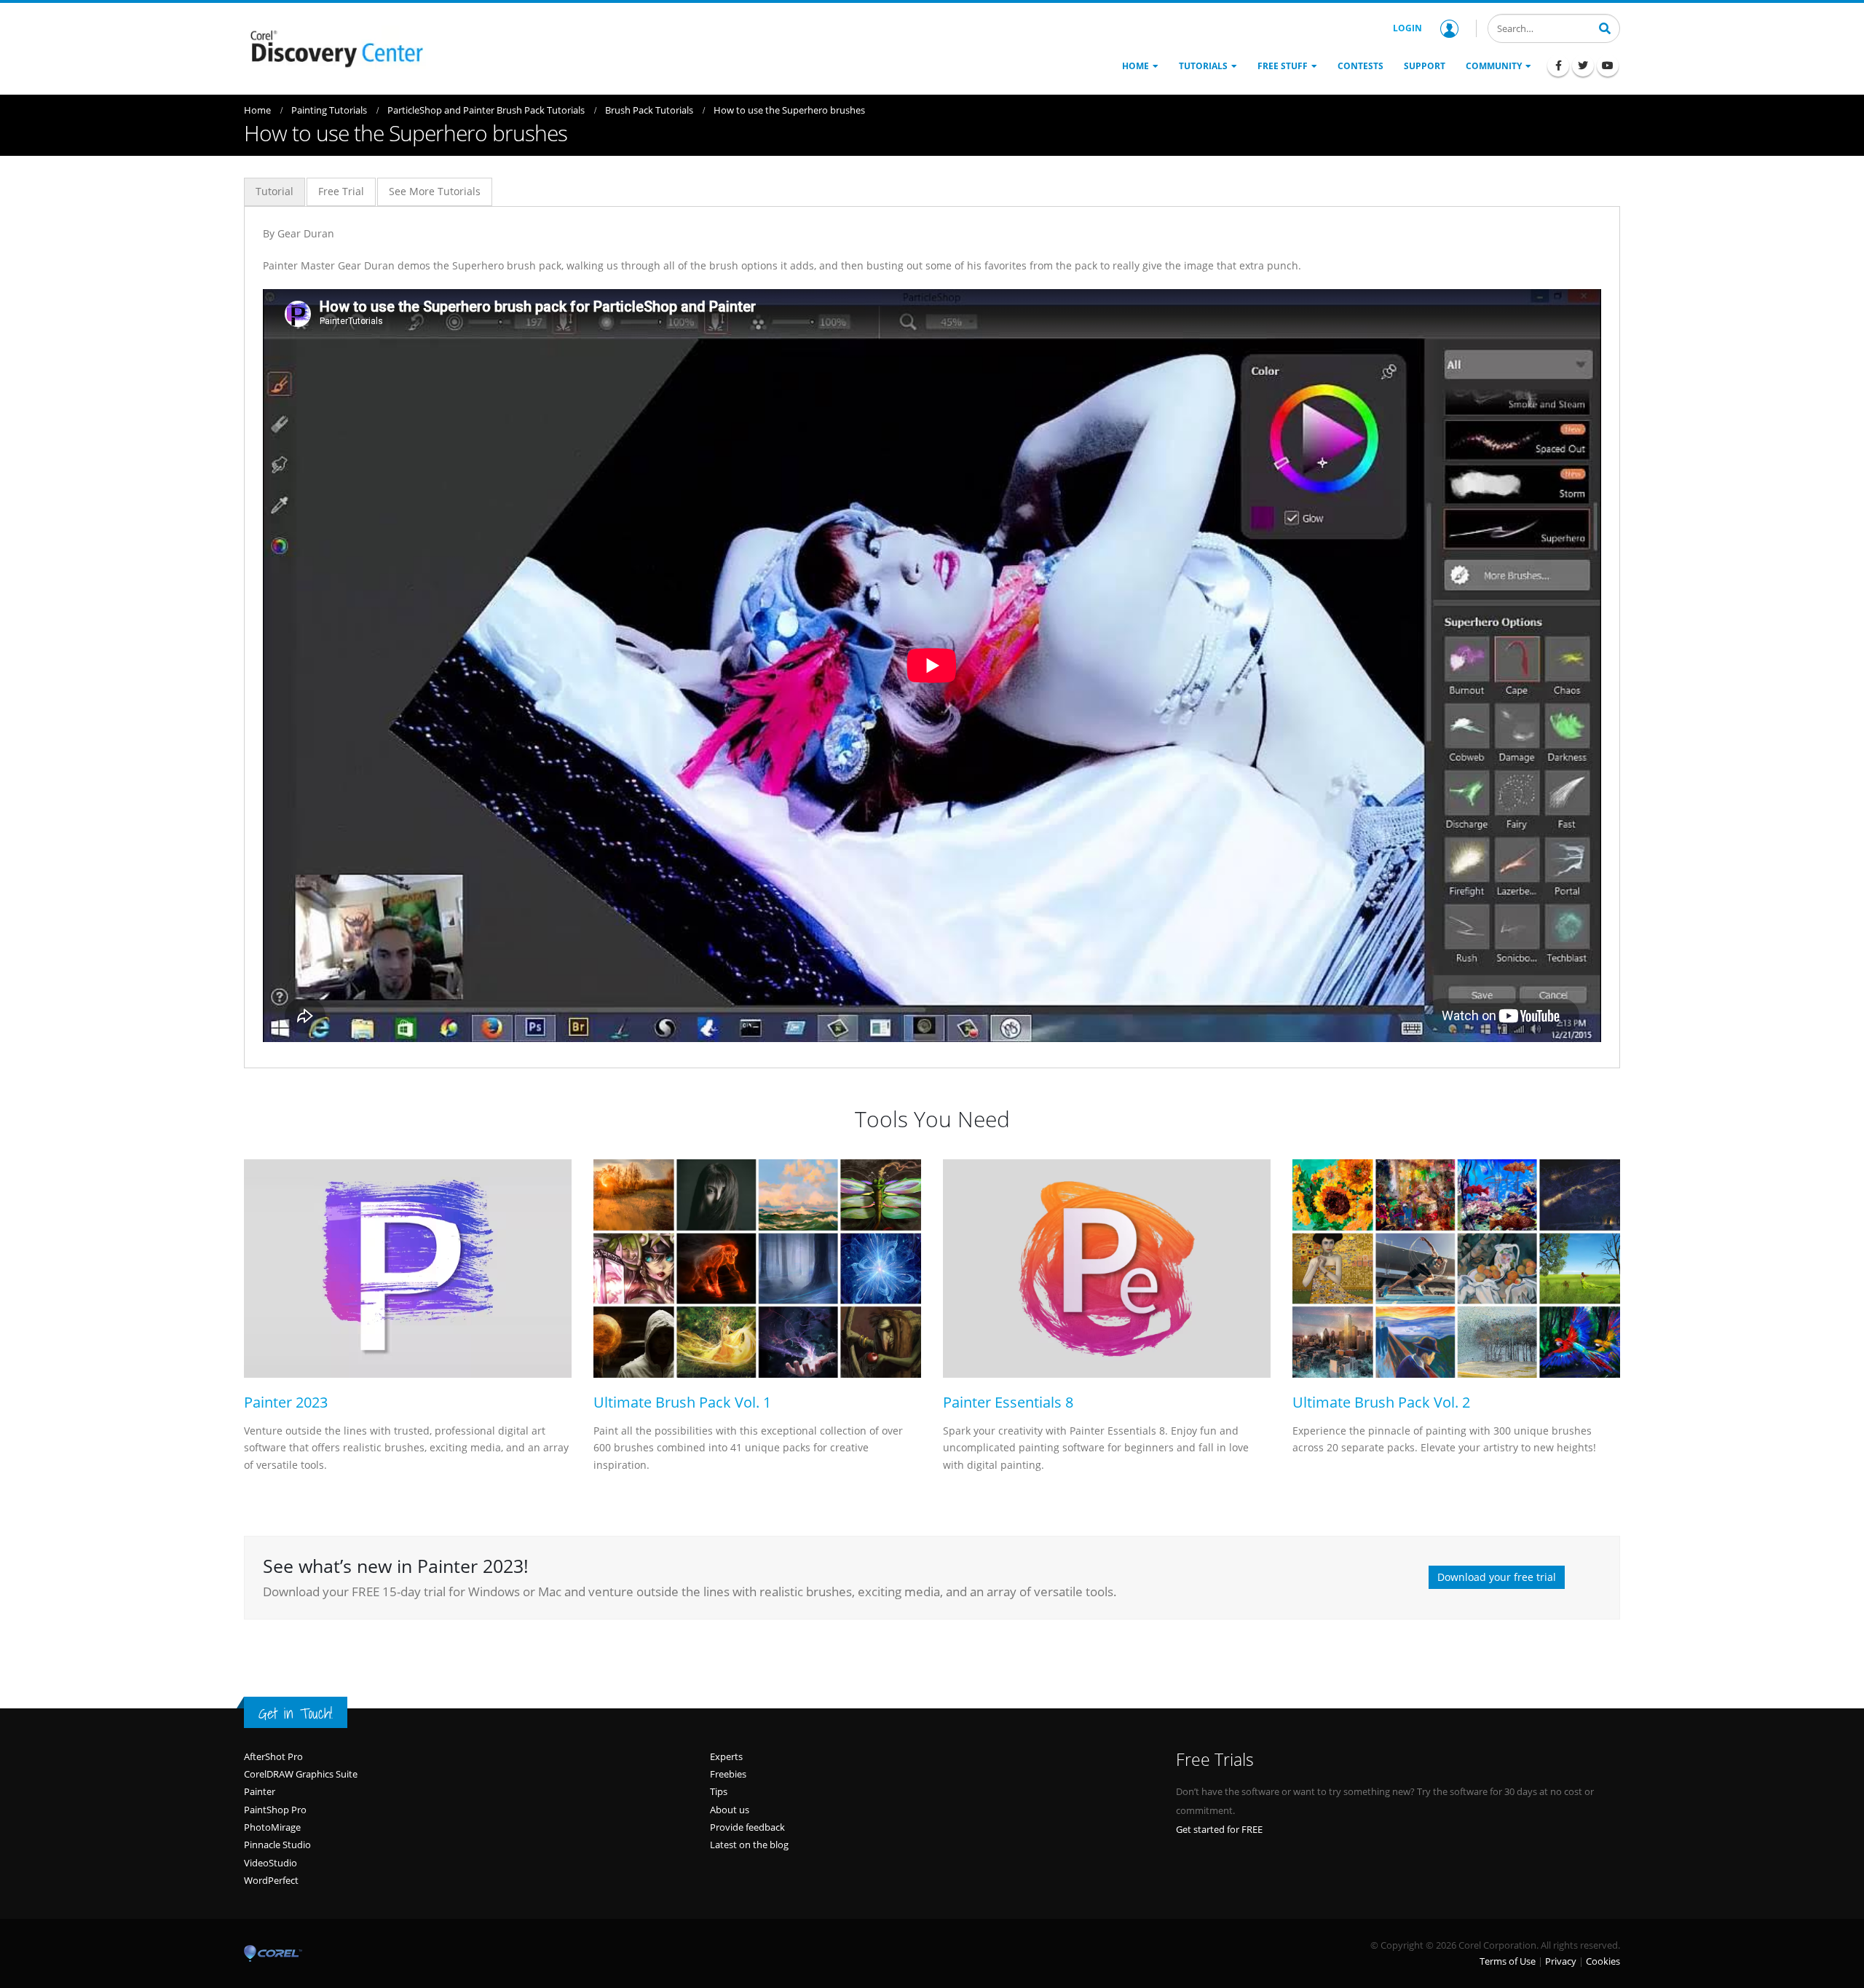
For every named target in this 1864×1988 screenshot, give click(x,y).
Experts (726, 1756)
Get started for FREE (1219, 1829)
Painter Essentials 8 (1008, 1402)
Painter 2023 (286, 1402)
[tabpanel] (932, 633)
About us (730, 1810)
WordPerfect (271, 1880)
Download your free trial (1497, 1577)
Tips (719, 1791)
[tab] (275, 192)
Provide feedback (747, 1827)
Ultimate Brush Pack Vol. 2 (1381, 1402)
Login (1407, 28)
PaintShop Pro (275, 1810)
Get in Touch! (296, 1713)
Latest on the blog (749, 1845)
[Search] (1605, 27)
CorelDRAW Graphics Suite (301, 1774)
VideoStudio (270, 1863)
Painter (260, 1791)
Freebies (728, 1774)
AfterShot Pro (273, 1756)
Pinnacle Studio (277, 1845)
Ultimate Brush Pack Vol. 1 (682, 1402)
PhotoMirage (272, 1827)
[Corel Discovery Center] (335, 47)
